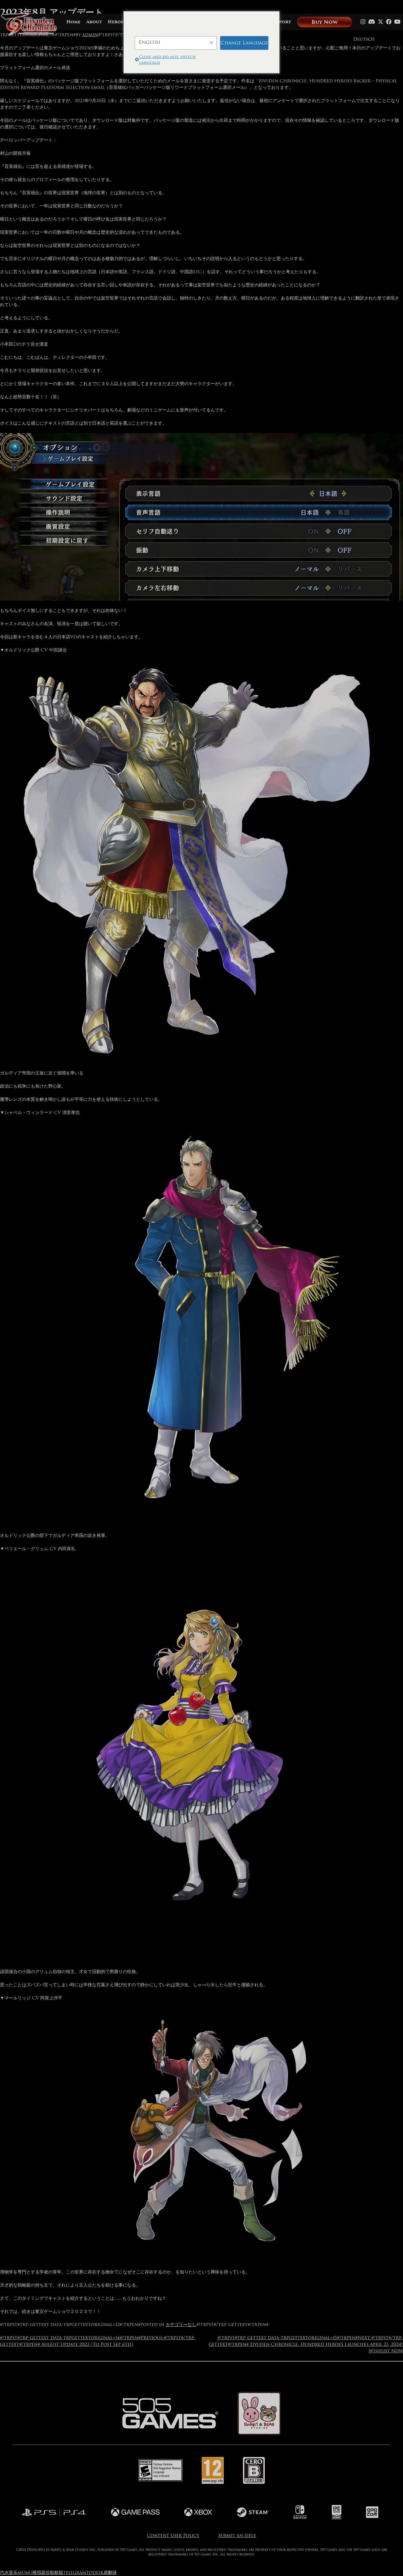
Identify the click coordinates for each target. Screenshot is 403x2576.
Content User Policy (173, 2536)
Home (73, 22)
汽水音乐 (9, 2573)
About (94, 22)
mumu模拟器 (32, 2573)
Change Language (244, 43)
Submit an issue (237, 2536)
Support (281, 22)
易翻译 (110, 2573)
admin (90, 35)
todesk (95, 2573)
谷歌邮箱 (54, 2573)
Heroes (117, 22)
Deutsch (364, 39)
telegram (75, 2573)
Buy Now (325, 22)
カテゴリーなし (181, 2325)
